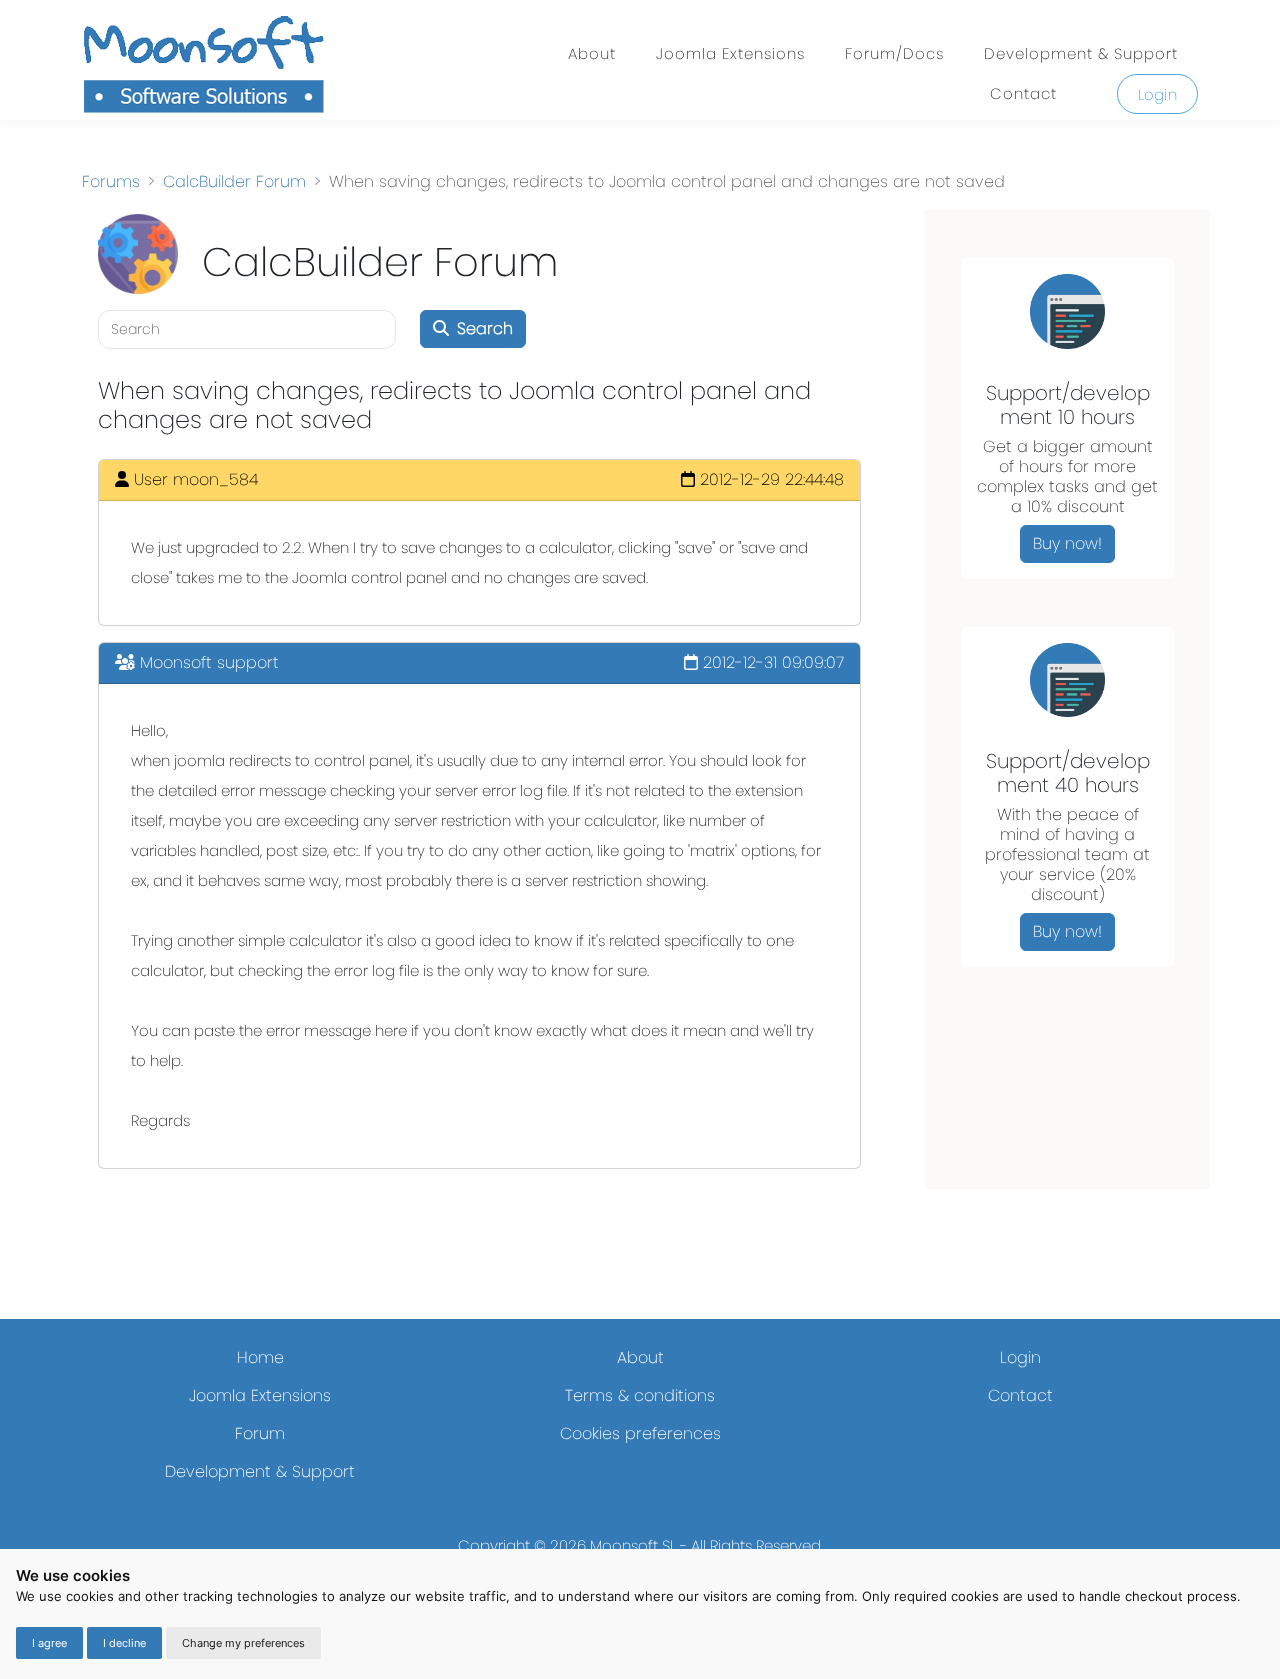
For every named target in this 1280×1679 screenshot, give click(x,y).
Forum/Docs (894, 53)
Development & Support (1081, 53)
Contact (1023, 93)
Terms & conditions (640, 1395)
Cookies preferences (640, 1433)
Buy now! (1067, 543)
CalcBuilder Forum (234, 181)
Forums (111, 181)
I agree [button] (49, 1643)
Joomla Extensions (730, 53)
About (592, 53)
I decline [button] (124, 1643)
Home (260, 1357)
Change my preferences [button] (243, 1643)
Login (1158, 94)
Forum (260, 1433)
